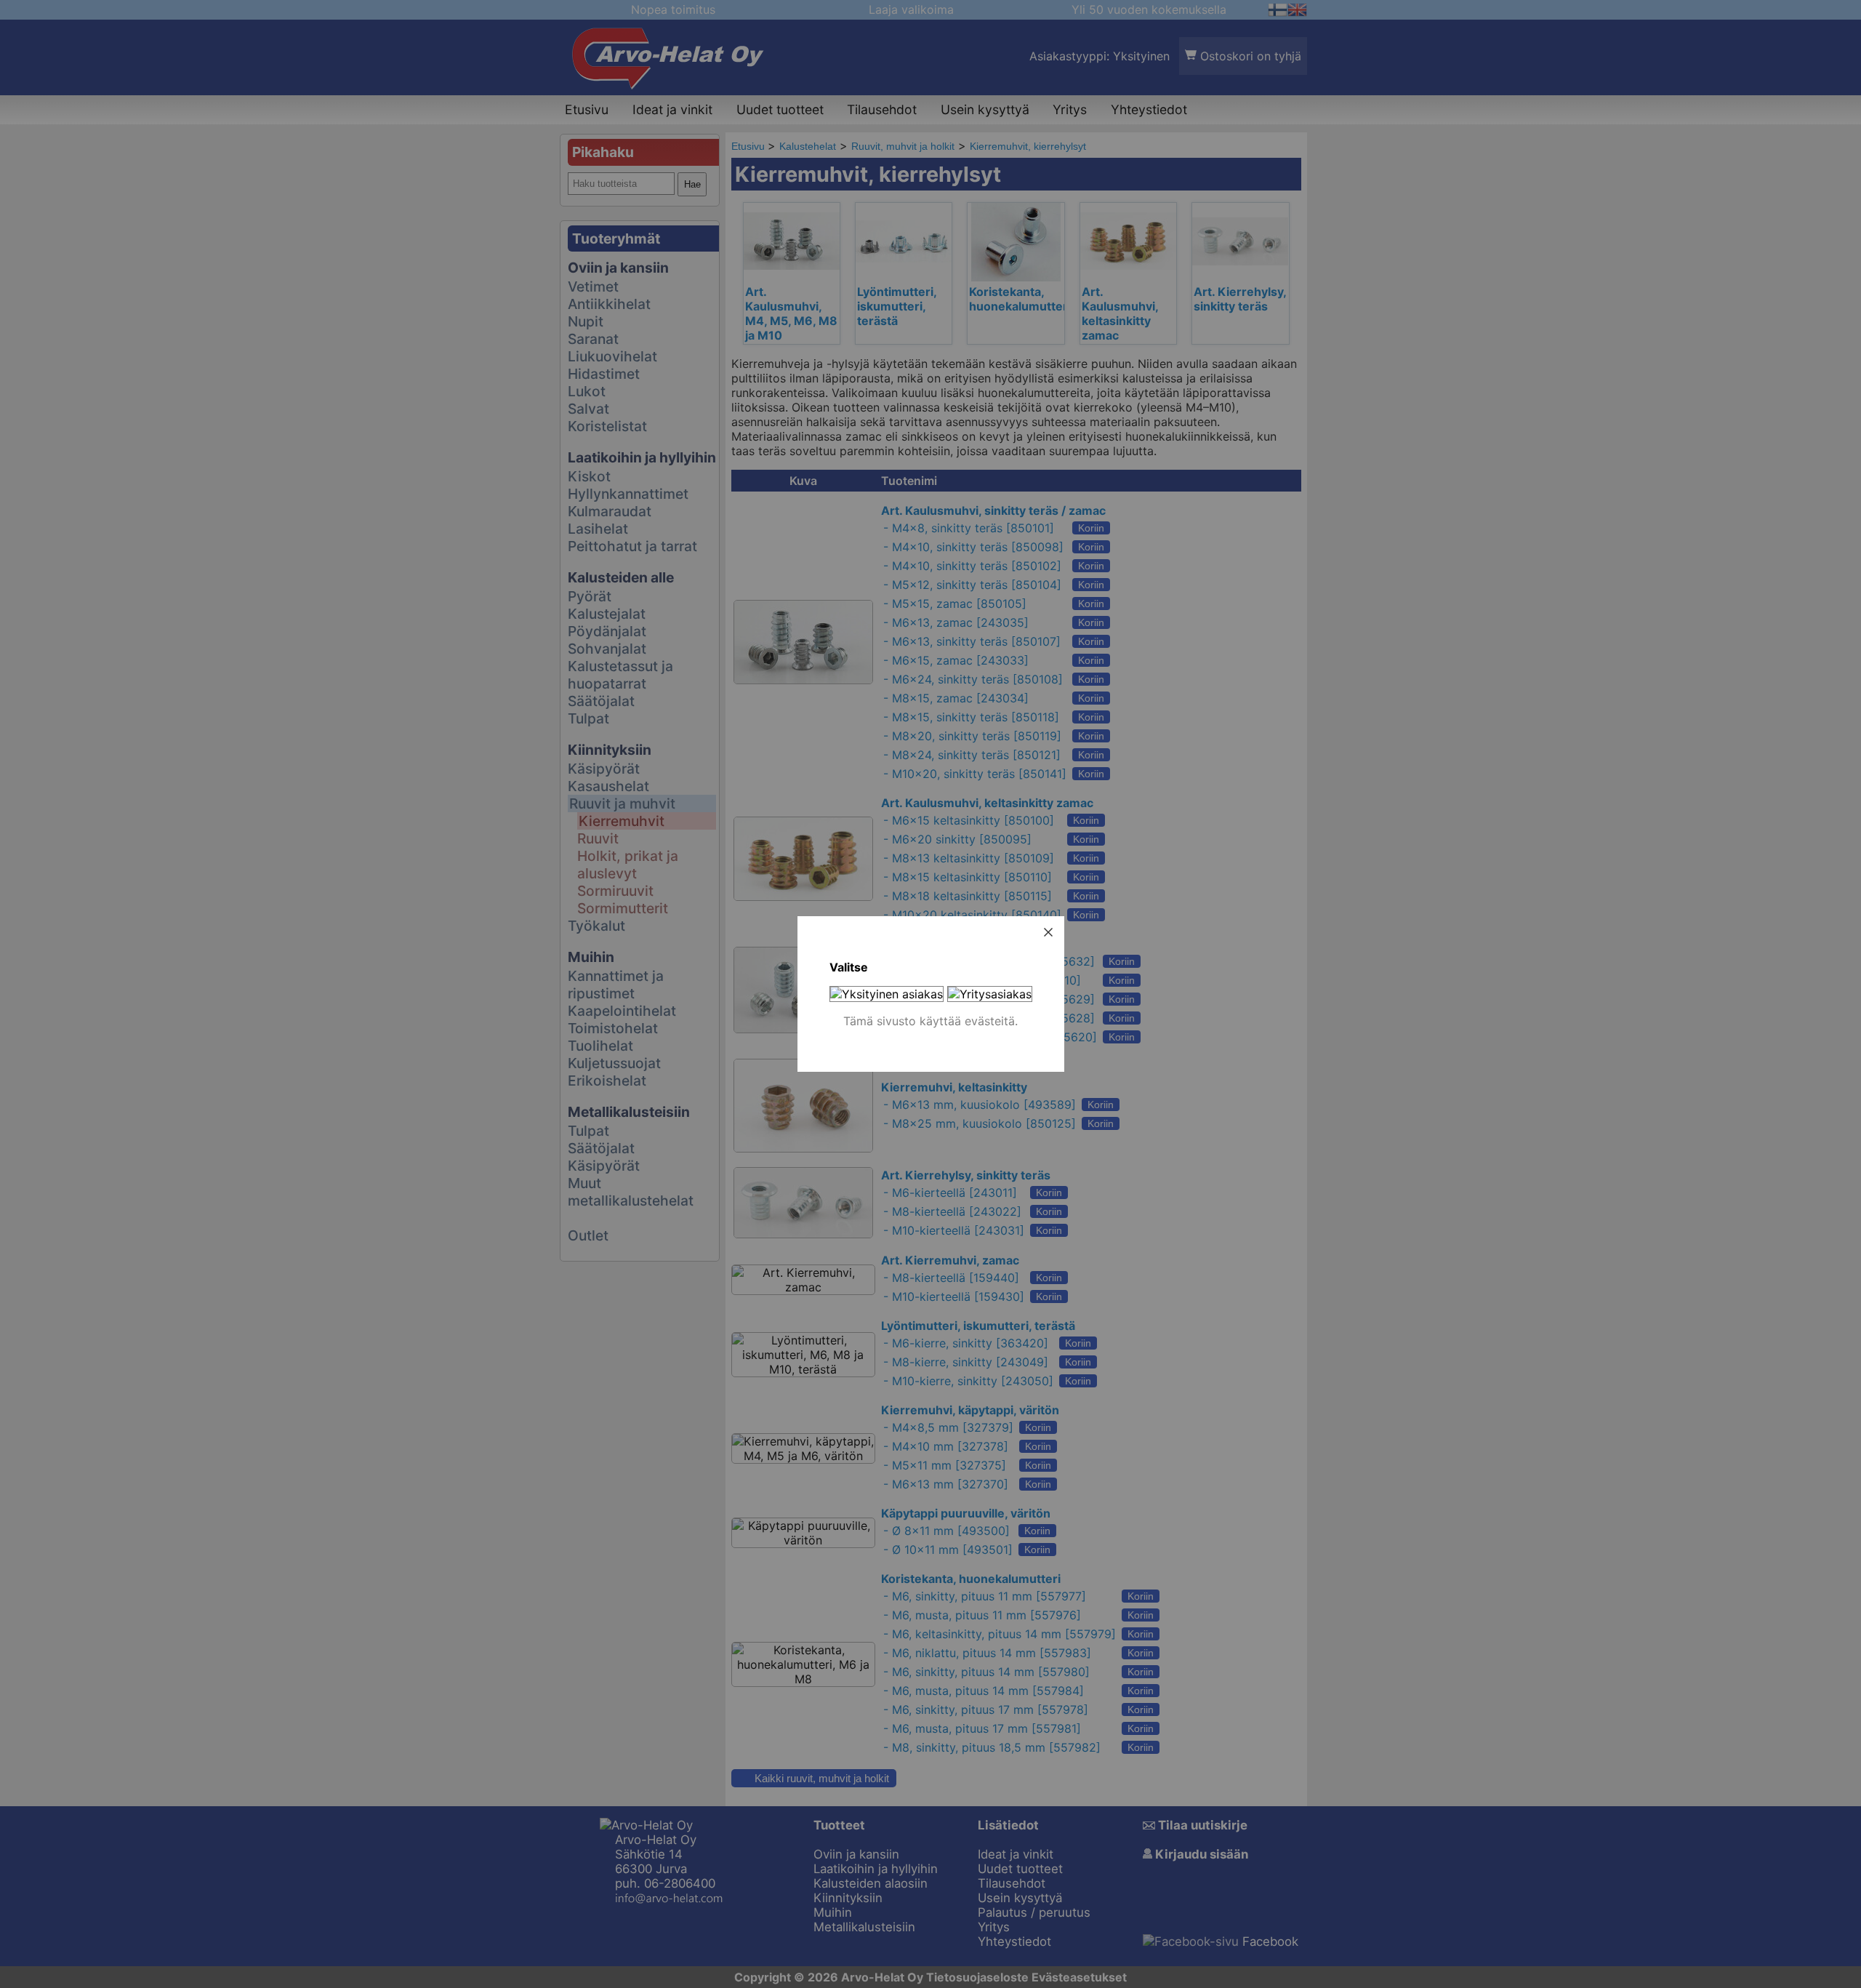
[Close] (1048, 932)
